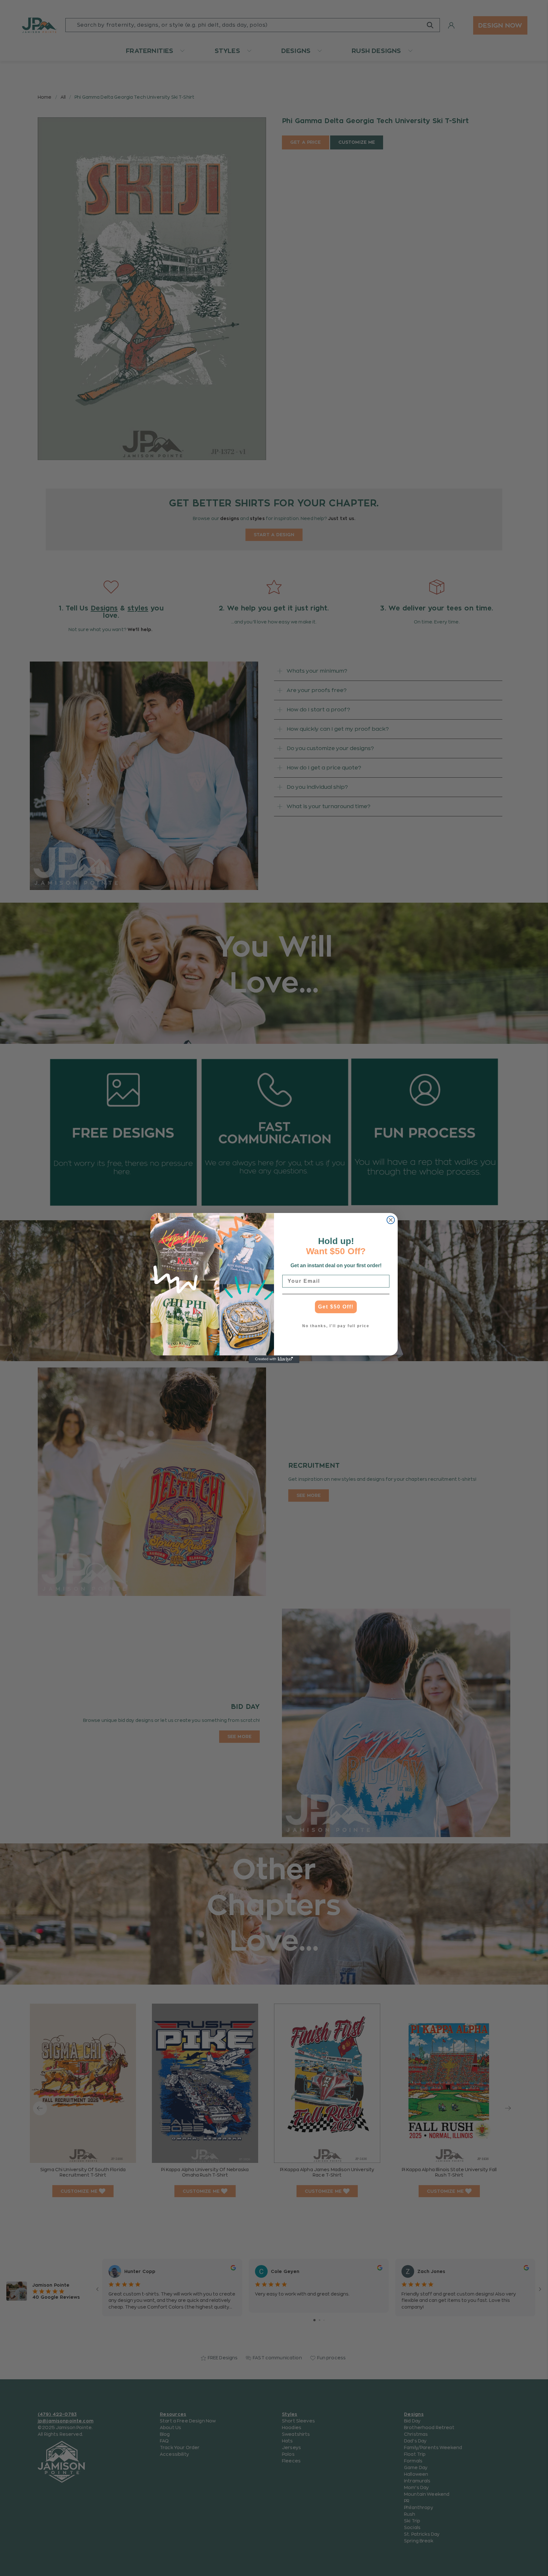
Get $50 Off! (336, 1307)
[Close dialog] (391, 1220)
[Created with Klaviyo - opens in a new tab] (274, 1359)
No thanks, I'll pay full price (336, 1326)
